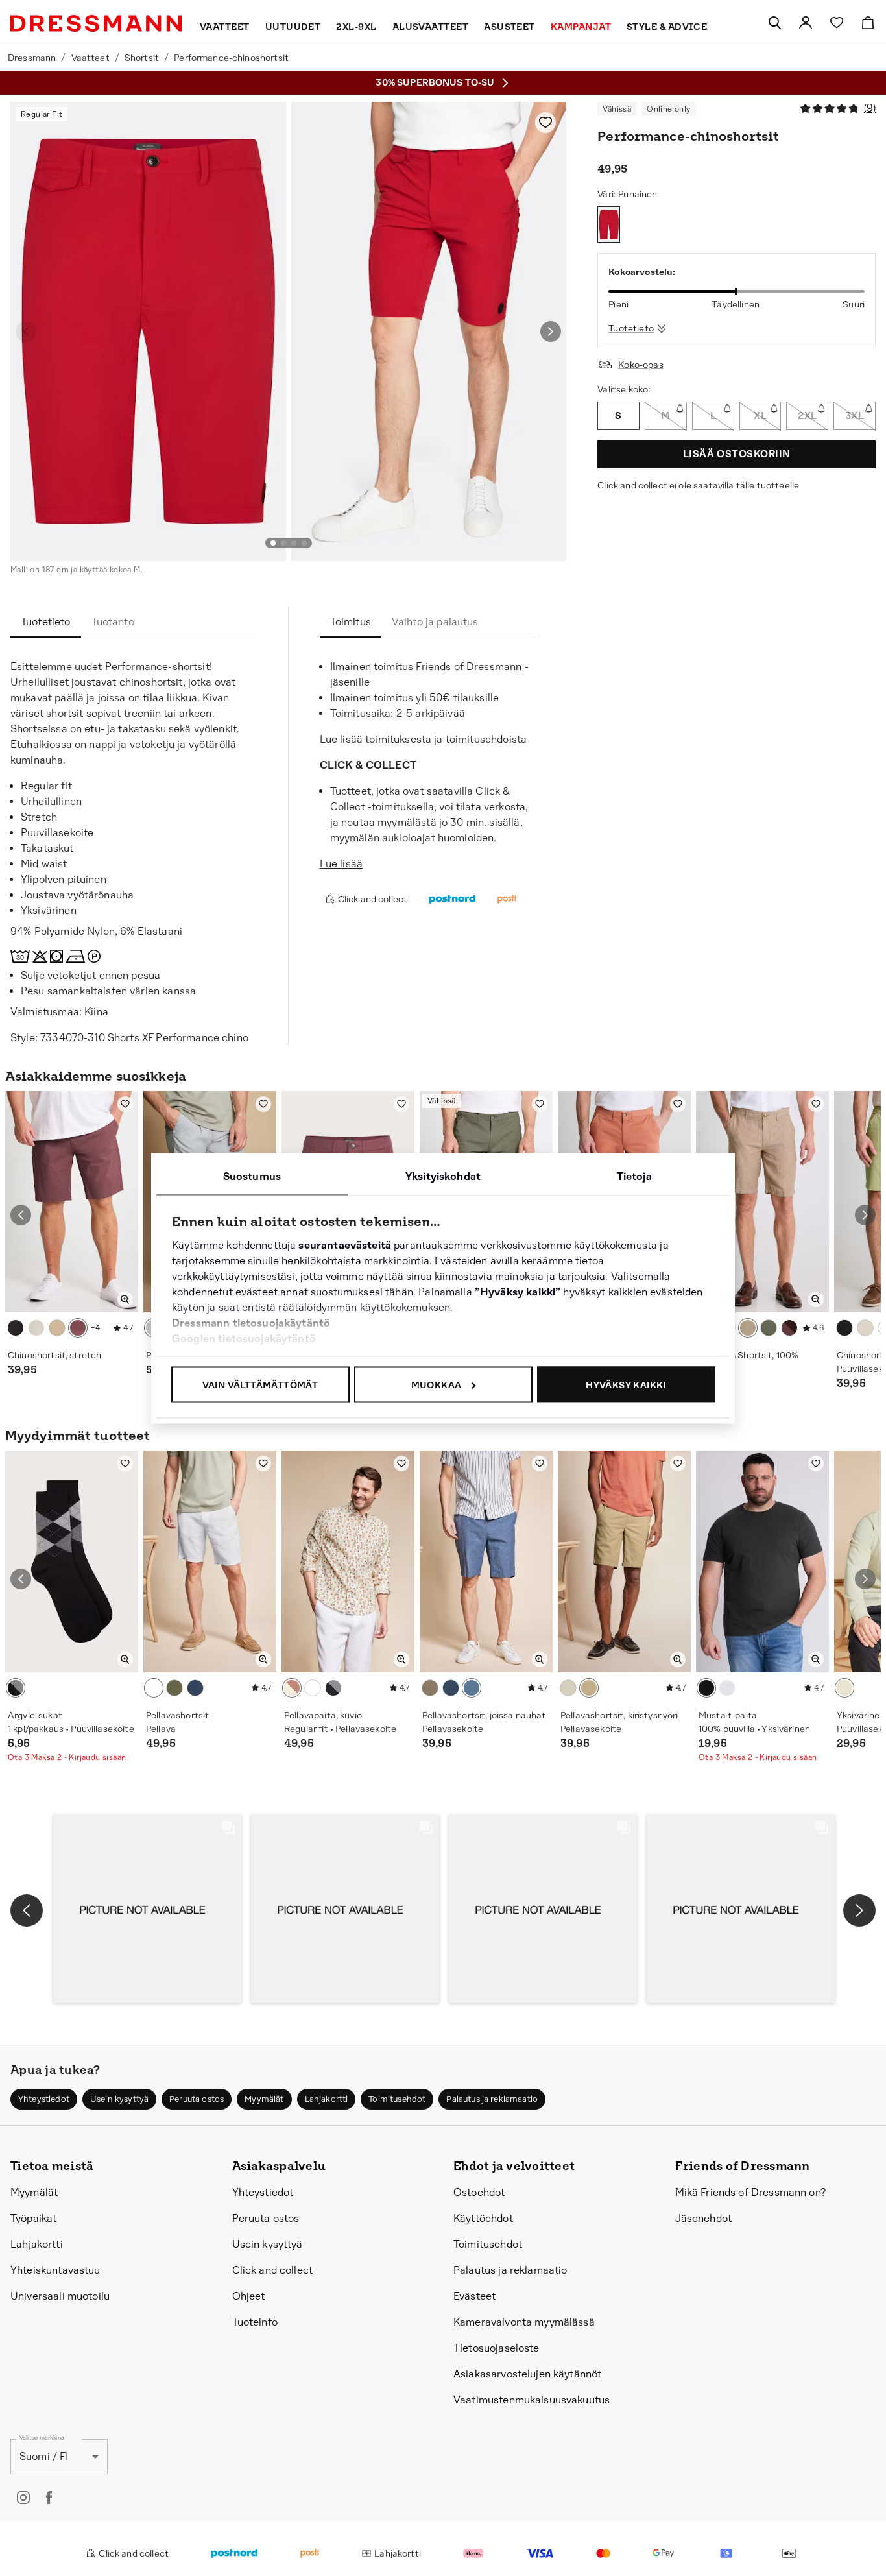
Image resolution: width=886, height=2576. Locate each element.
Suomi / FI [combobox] (44, 2456)
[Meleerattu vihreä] (769, 1328)
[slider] (736, 291)
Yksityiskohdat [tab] (443, 1176)
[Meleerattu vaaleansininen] (472, 1688)
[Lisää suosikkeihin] (545, 123)
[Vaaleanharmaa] (36, 1328)
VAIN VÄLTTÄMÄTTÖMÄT (260, 1384)
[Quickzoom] (125, 1299)
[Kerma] (844, 1688)
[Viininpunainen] (789, 1328)
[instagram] (23, 2498)
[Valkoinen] (154, 1688)
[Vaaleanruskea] (430, 1688)
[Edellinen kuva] (26, 331)
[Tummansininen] (333, 1688)
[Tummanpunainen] (78, 1328)
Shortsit (142, 58)
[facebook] (49, 2498)
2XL (807, 415)
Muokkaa (437, 1384)
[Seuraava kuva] (551, 331)
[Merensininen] (195, 1688)
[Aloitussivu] (96, 23)
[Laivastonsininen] (451, 1688)
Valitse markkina (42, 2438)
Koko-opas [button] (641, 365)
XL (760, 415)
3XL (855, 415)
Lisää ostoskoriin (737, 454)
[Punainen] (609, 224)
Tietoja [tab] (634, 1176)
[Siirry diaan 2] (283, 543)
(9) (870, 108)
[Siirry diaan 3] (294, 543)
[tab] (46, 622)
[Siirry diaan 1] (273, 543)
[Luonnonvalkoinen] (568, 1688)
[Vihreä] (174, 1688)
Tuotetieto (631, 328)
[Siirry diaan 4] (304, 543)
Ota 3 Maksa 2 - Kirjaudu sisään (67, 1757)
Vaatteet (90, 58)
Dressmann (32, 58)
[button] (147, 1908)
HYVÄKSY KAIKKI (626, 1384)
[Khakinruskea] (589, 1688)
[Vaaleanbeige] (57, 1328)
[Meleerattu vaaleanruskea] (748, 1328)
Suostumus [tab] (252, 1176)
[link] (806, 23)
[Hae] (774, 23)
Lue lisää (341, 864)
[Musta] (16, 1328)
